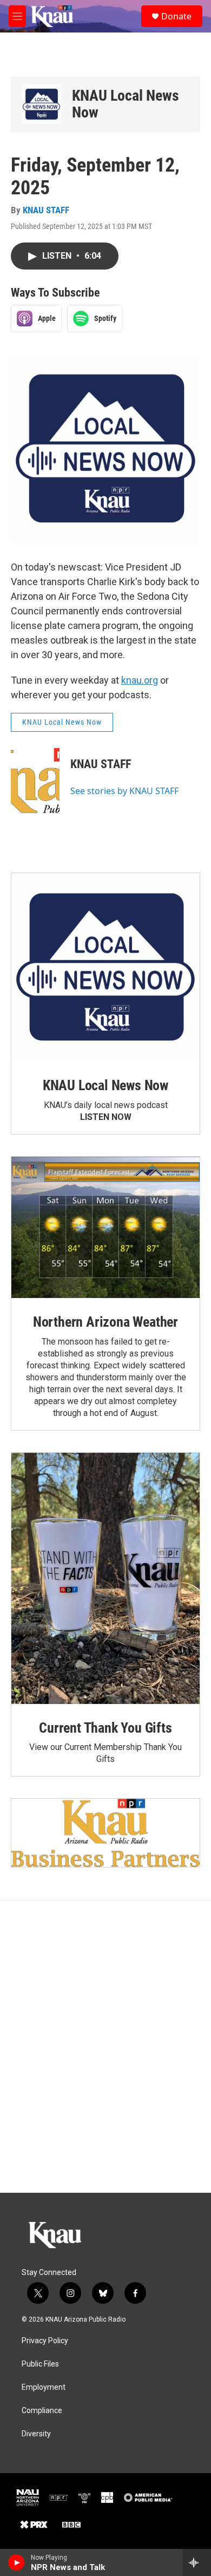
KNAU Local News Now (126, 104)
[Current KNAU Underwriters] (105, 1833)
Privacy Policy (45, 2341)
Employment (44, 2387)
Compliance (42, 2411)
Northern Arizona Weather (105, 1322)
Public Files (40, 2364)
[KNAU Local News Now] (41, 104)
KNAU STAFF (46, 210)
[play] (17, 2562)
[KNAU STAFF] (35, 781)
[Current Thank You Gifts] (105, 1578)
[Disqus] (105, 2047)
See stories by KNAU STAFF (124, 791)
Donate (176, 16)
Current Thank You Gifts (105, 1728)
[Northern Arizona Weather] (105, 1227)
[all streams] (197, 2562)
